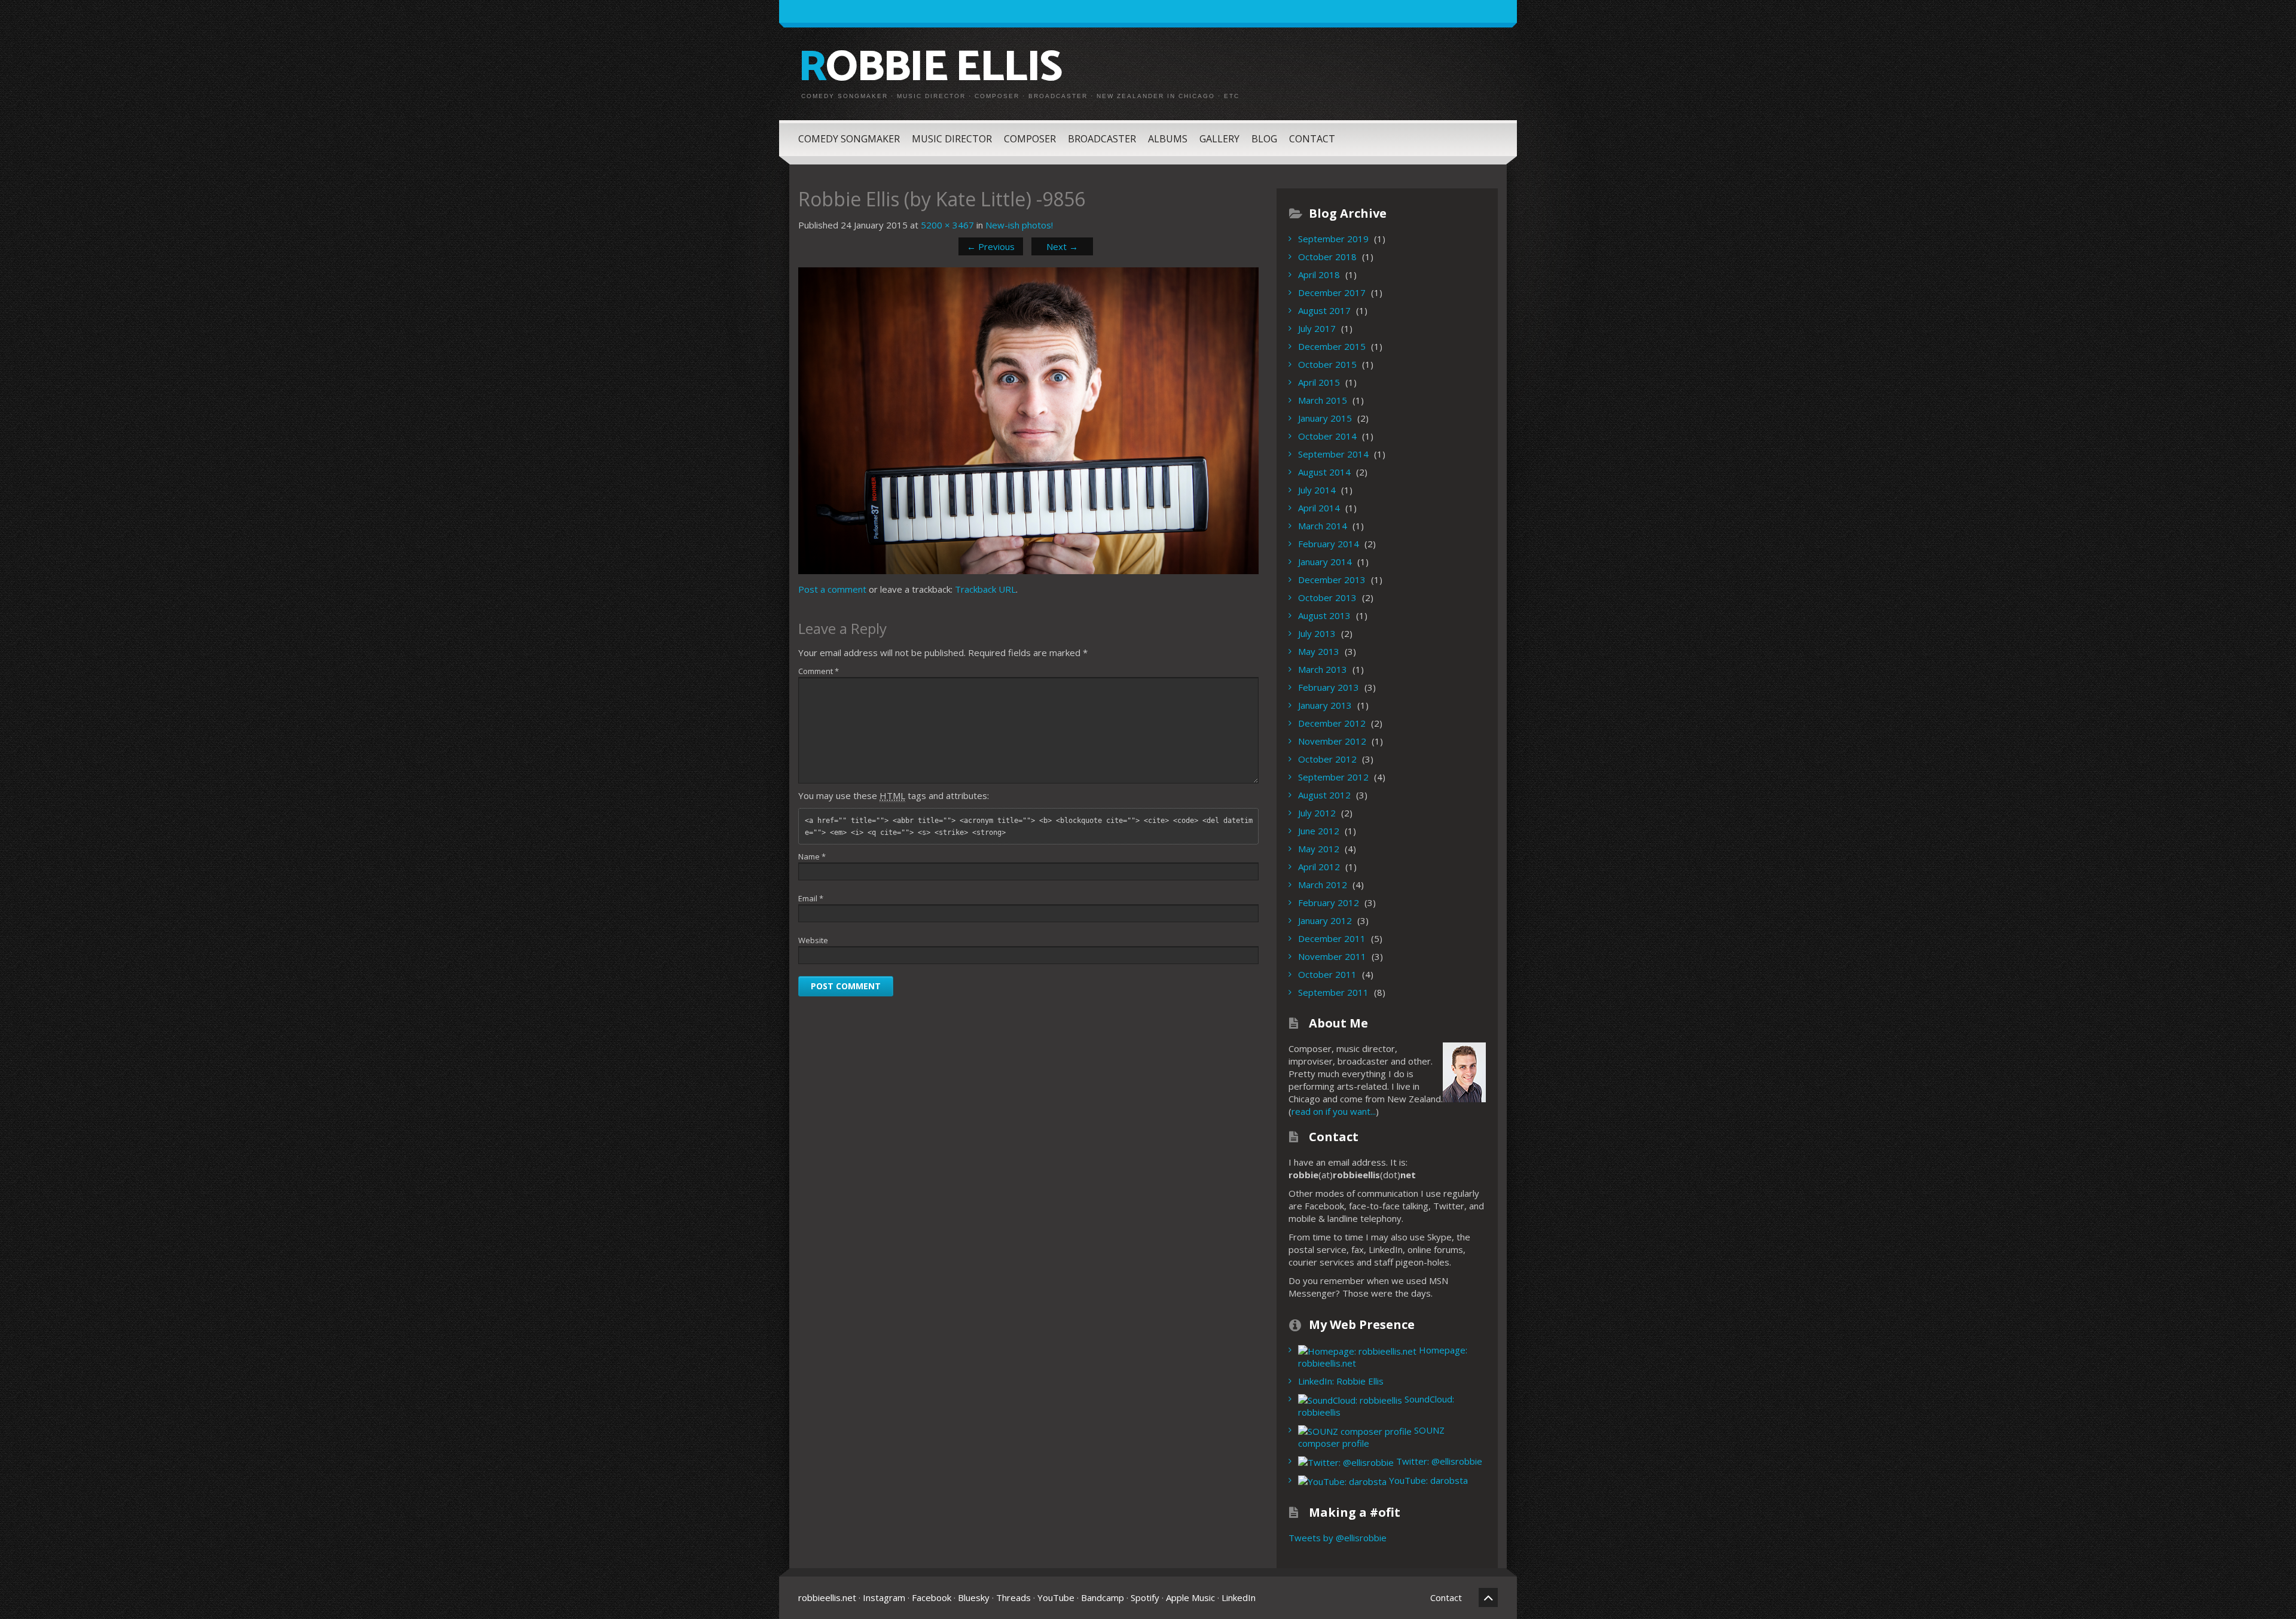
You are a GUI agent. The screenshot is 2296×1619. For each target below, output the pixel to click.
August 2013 (1324, 615)
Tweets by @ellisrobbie (1338, 1538)
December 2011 (1332, 938)
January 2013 (1325, 705)
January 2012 (1325, 920)
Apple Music (1190, 1597)
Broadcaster (1102, 139)
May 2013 (1319, 651)
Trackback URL (985, 589)
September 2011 (1333, 992)
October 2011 (1327, 974)
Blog (1264, 139)
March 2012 (1323, 885)
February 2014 (1329, 544)
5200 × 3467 (947, 225)
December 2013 (1332, 580)
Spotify (1145, 1597)
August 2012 (1324, 795)
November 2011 (1332, 956)
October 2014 (1327, 436)
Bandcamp (1103, 1597)
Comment (819, 671)
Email (811, 898)
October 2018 (1327, 257)
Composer (1030, 139)
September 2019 (1333, 239)
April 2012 (1319, 867)
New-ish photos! (1019, 225)
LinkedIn (1239, 1597)
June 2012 (1319, 831)
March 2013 (1323, 669)
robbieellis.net (827, 1597)
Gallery (1219, 139)
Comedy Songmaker (849, 139)
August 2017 (1324, 310)
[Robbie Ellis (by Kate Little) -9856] (1028, 420)
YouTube (1056, 1597)
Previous (991, 246)
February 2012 (1329, 903)
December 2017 (1332, 292)
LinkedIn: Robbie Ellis (1341, 1381)
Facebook (932, 1597)
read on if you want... (1334, 1111)
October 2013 (1327, 597)
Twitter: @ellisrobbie (1438, 1461)
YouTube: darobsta (1427, 1480)
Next (1062, 246)
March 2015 (1323, 400)
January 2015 (1325, 418)
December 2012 (1332, 723)
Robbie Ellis (930, 68)
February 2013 (1329, 687)
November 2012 (1332, 741)
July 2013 (1317, 633)
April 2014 (1319, 508)
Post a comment (832, 589)
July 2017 (1317, 328)
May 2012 (1319, 849)
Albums (1168, 139)
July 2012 (1317, 813)
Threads (1013, 1597)
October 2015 (1327, 364)
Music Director (952, 139)
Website (813, 940)
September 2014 (1333, 454)
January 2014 (1325, 562)
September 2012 (1333, 777)
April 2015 (1319, 382)
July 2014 (1317, 490)
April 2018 (1319, 275)
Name (812, 856)
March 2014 (1323, 526)
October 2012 (1327, 759)
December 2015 (1332, 346)
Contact (1312, 139)
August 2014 (1324, 472)
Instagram (884, 1597)
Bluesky (974, 1597)
